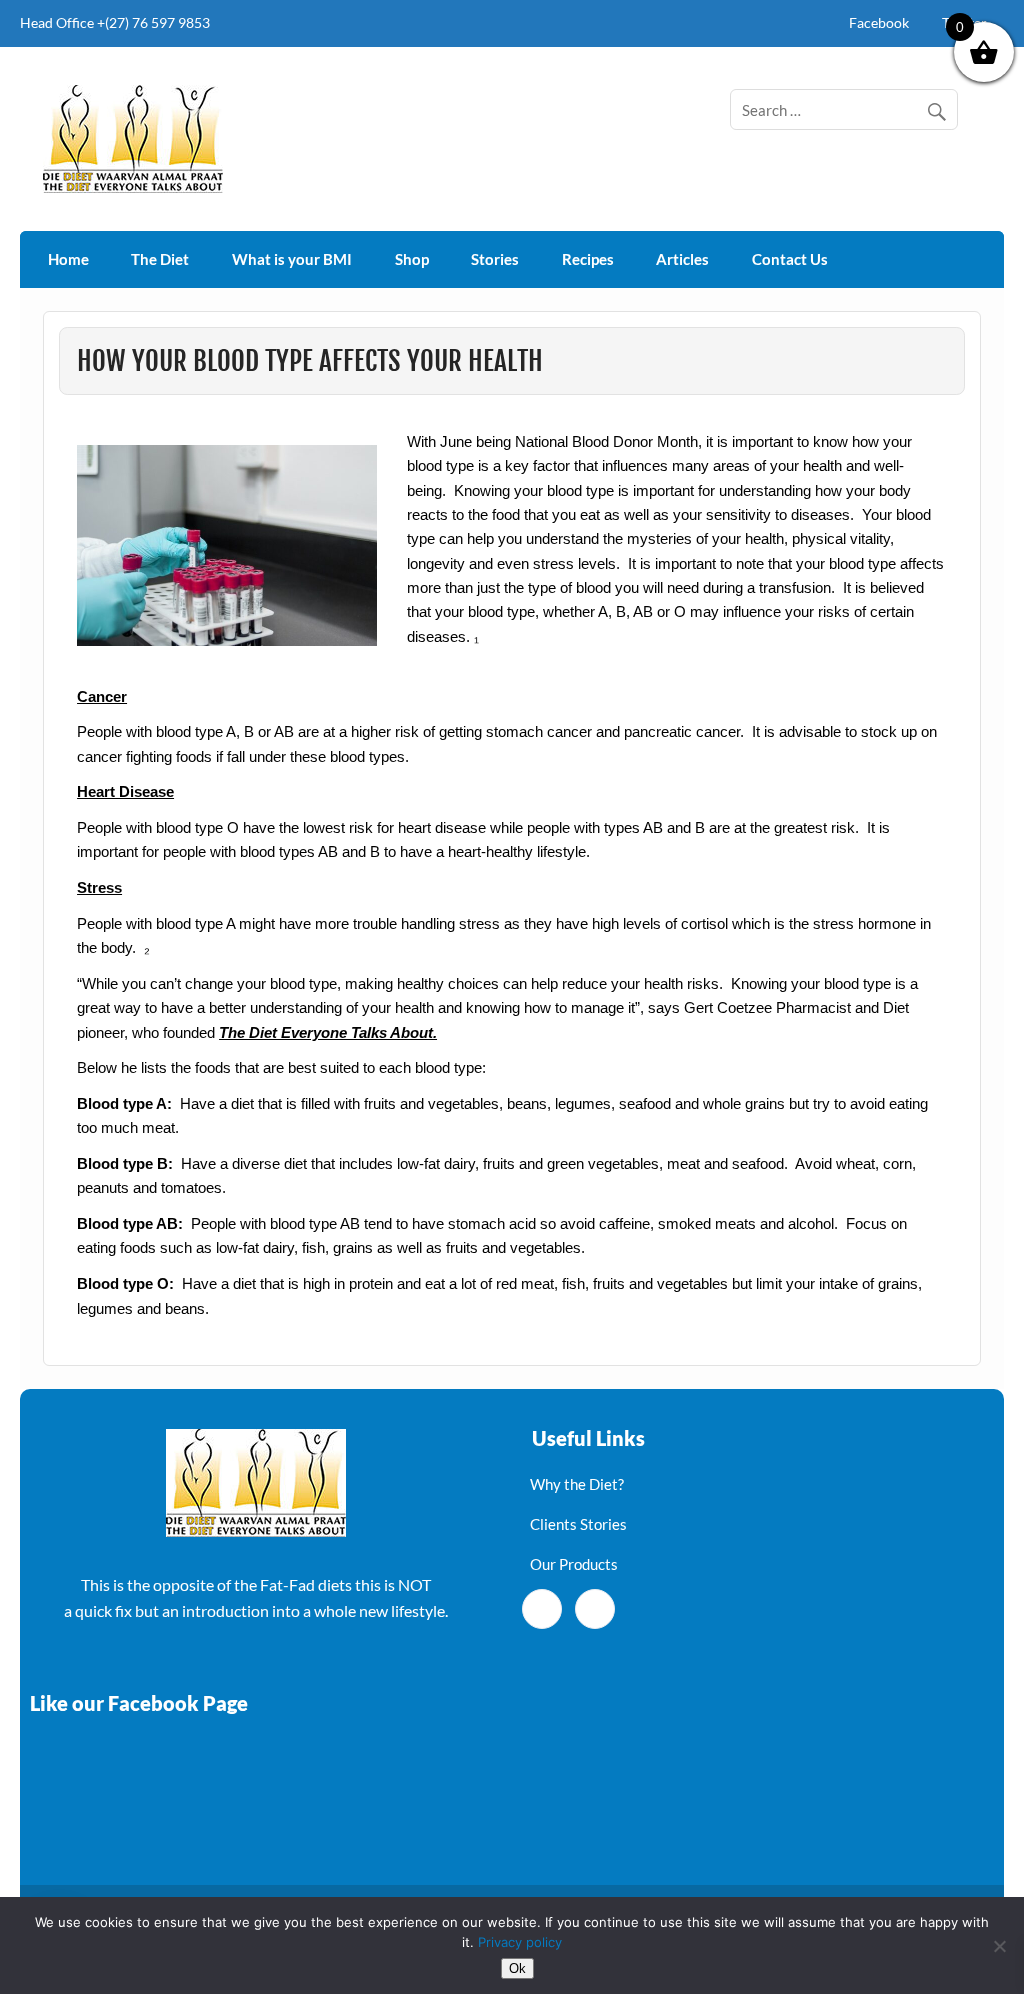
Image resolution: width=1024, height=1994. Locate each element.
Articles (682, 259)
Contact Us (790, 259)
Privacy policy (520, 1942)
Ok (517, 1968)
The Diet (160, 259)
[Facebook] (542, 1609)
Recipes (588, 259)
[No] (999, 1946)
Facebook (879, 22)
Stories (495, 259)
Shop (412, 259)
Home (68, 259)
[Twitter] (595, 1609)
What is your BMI (292, 259)
